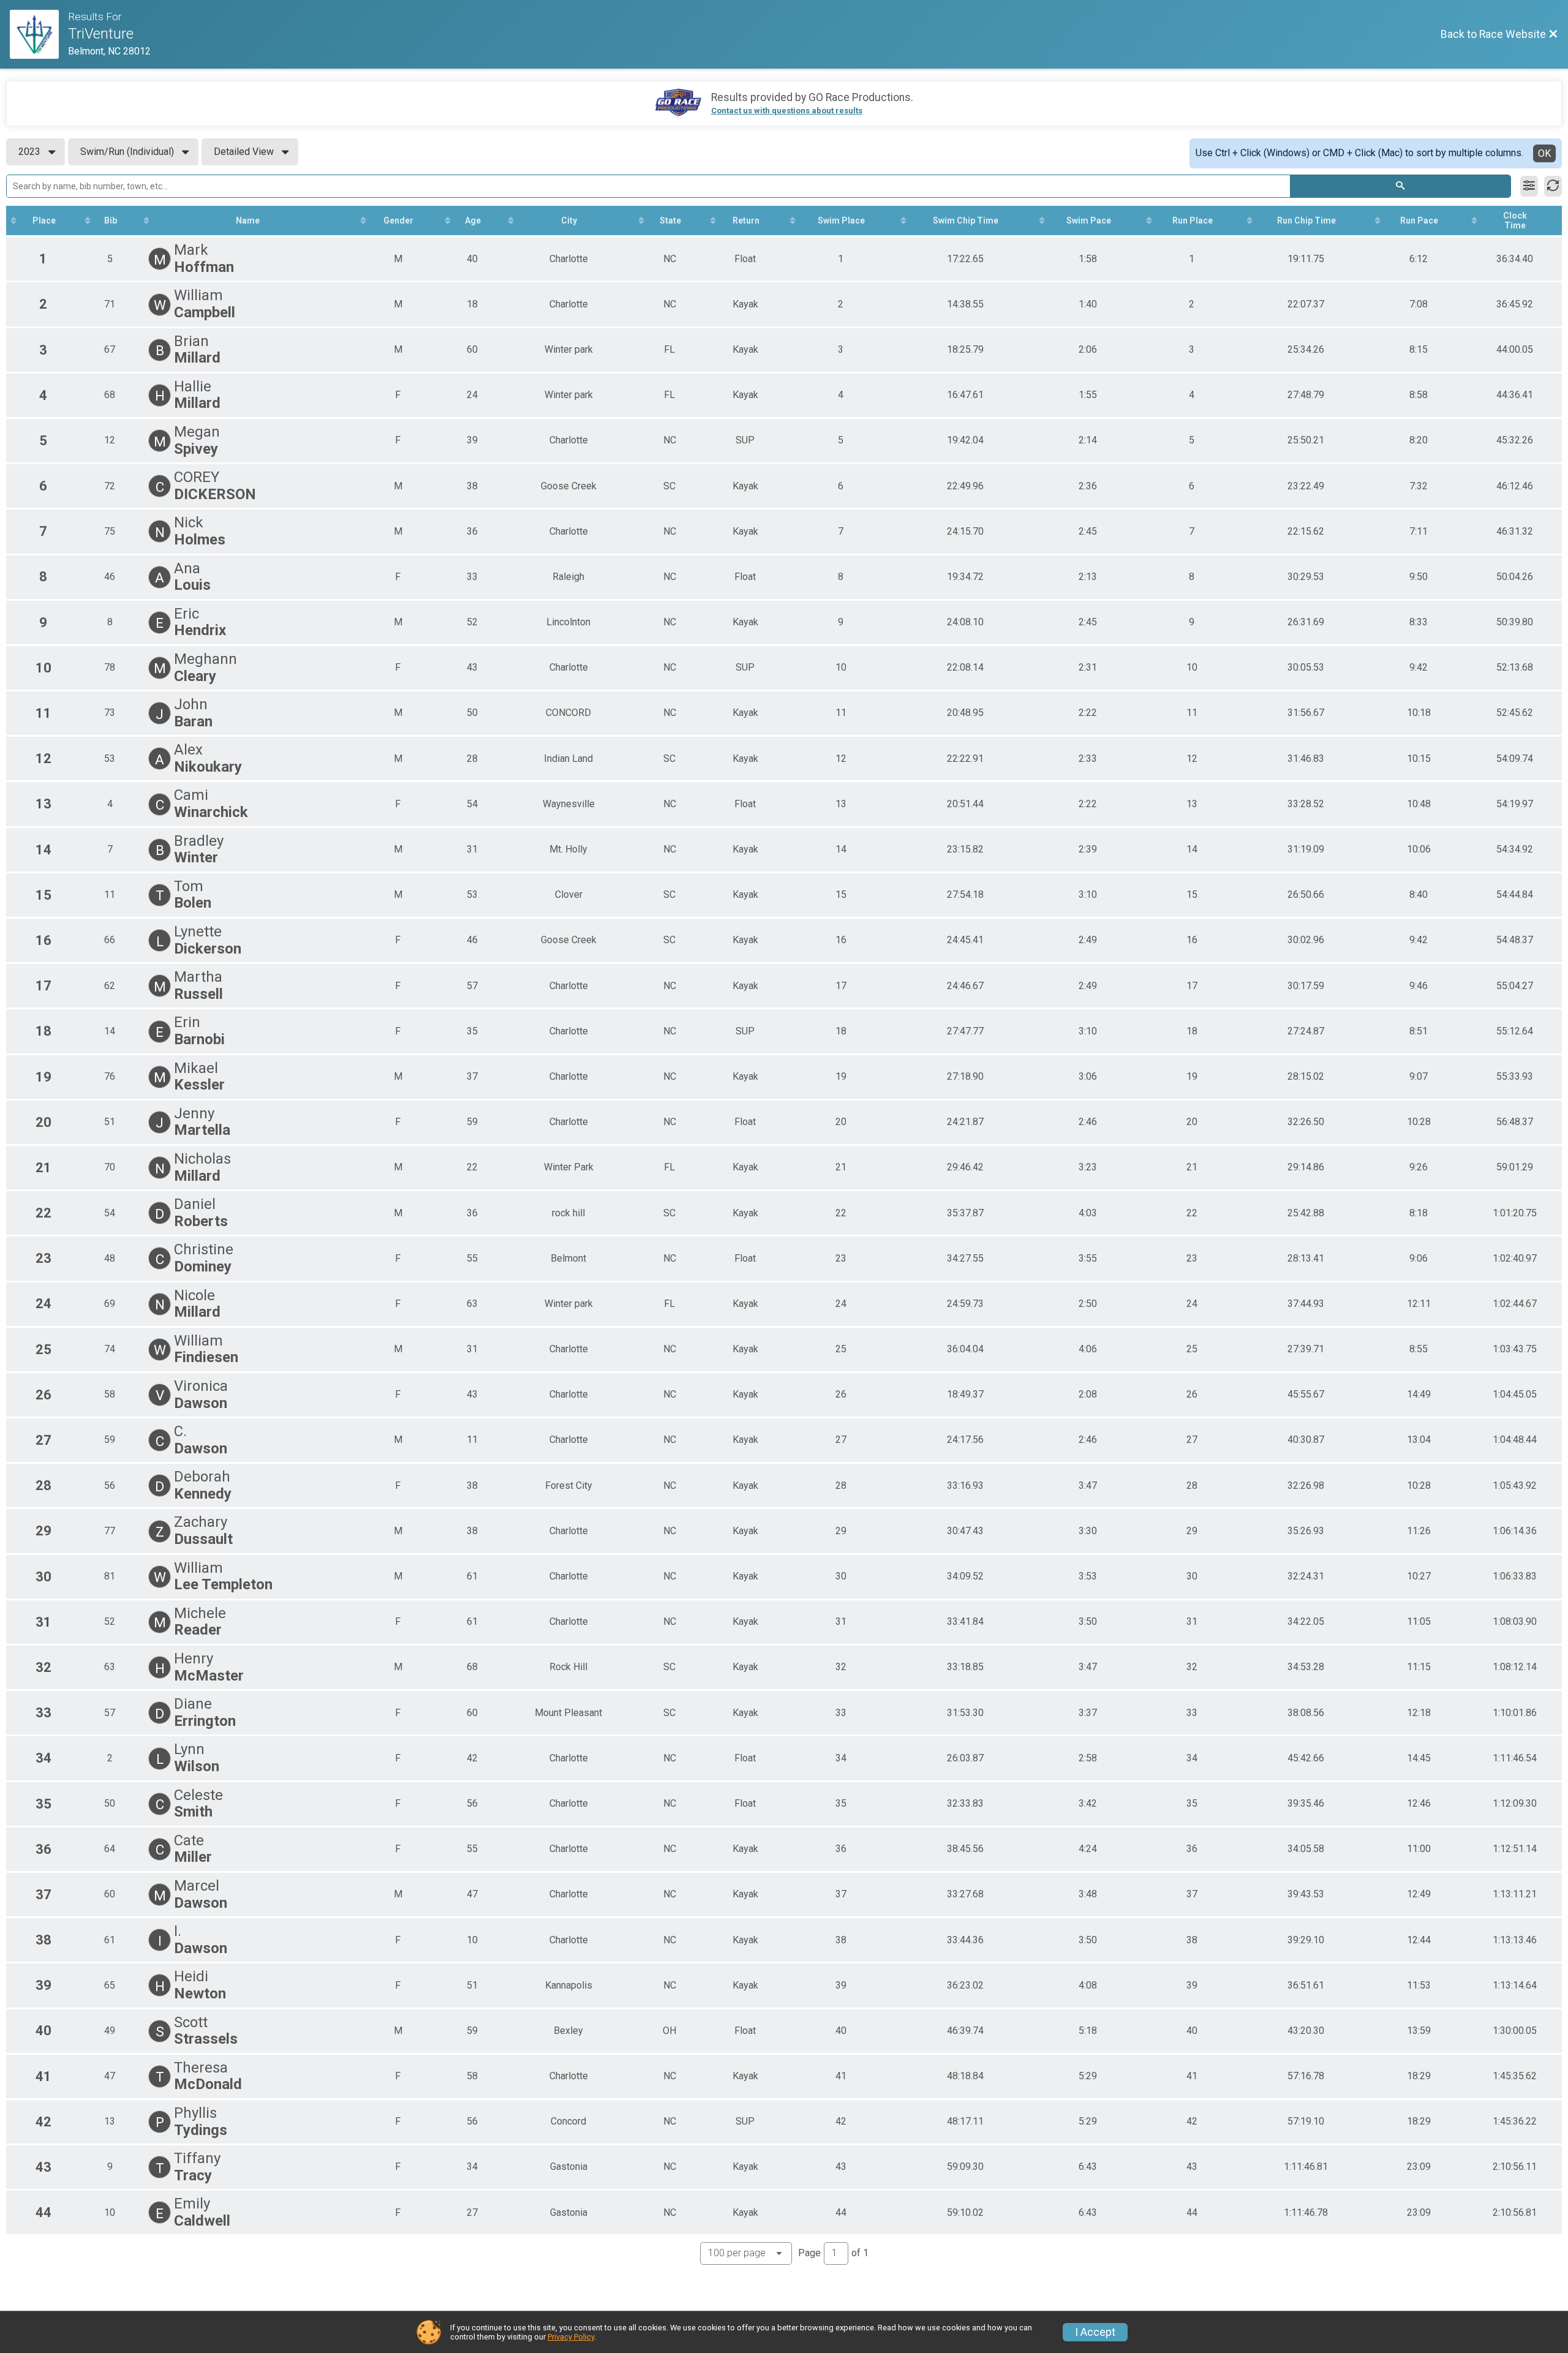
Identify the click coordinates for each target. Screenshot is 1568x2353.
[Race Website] (39, 34)
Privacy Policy (571, 2337)
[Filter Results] (1529, 186)
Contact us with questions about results (787, 111)
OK (1544, 153)
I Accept (1095, 2332)
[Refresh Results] (1553, 186)
